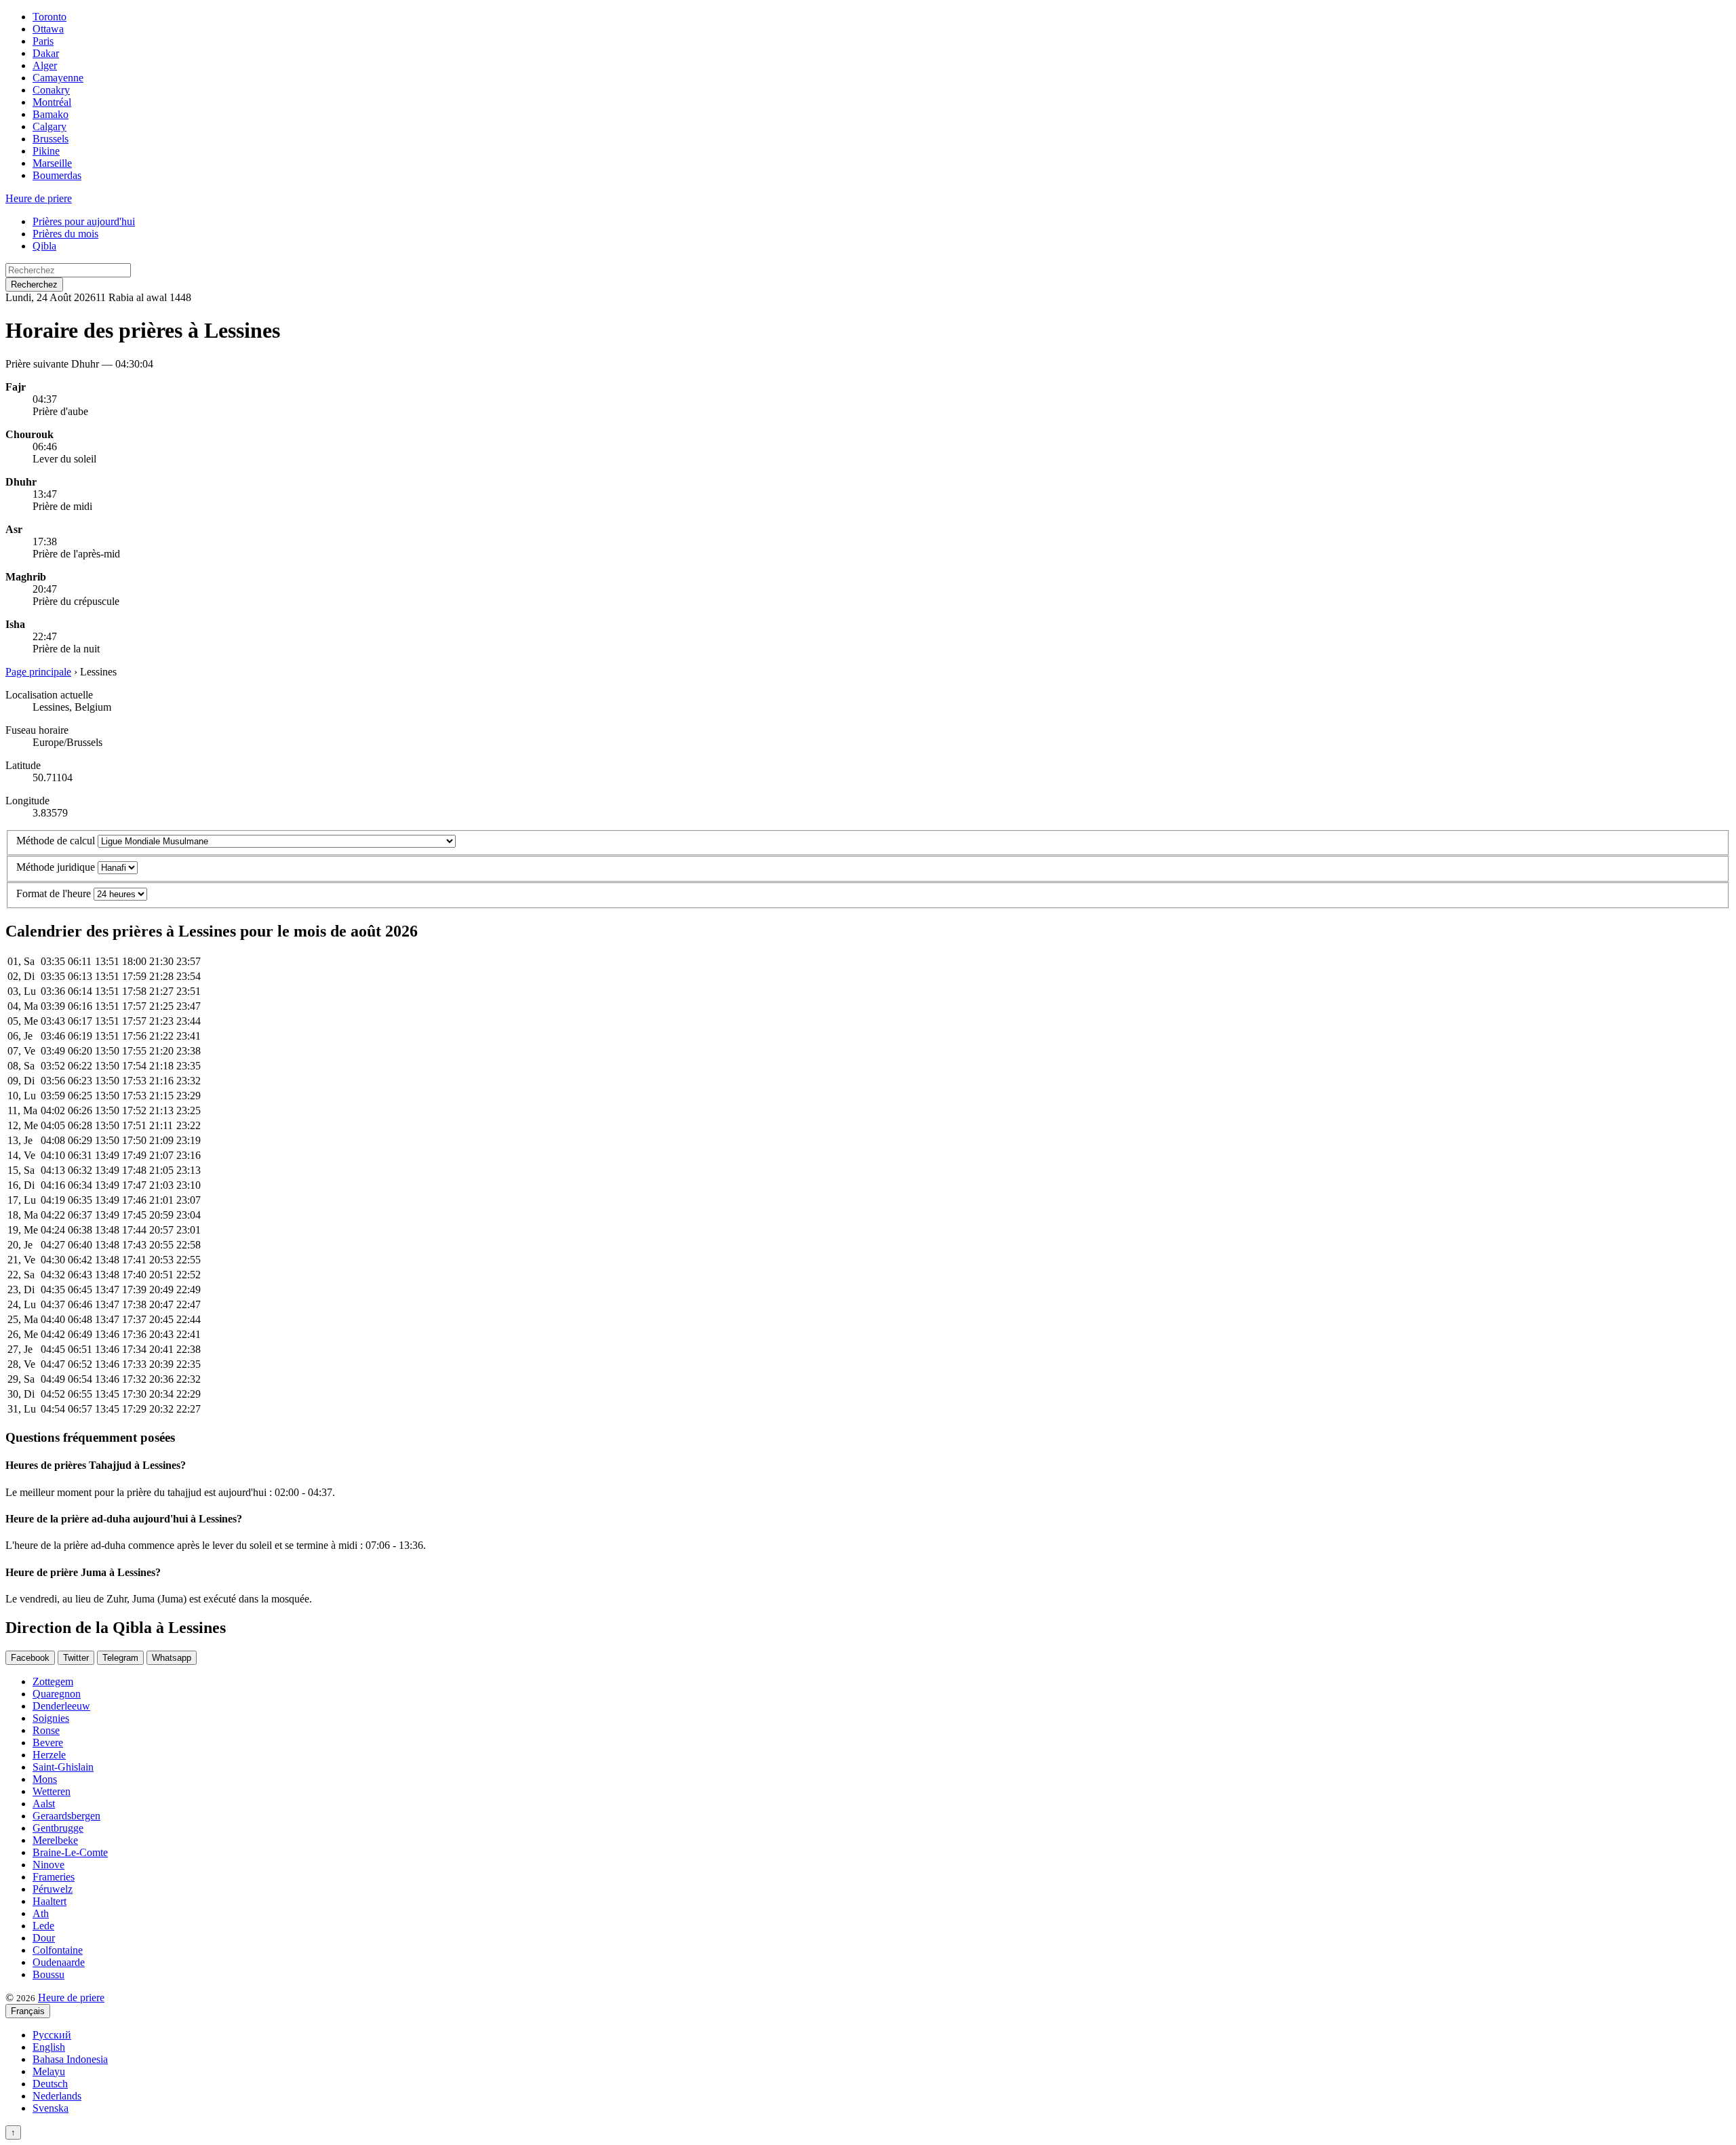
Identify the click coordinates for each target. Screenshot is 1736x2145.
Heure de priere (39, 198)
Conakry (51, 90)
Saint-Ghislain (63, 1767)
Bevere (48, 1743)
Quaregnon (57, 1694)
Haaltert (50, 1901)
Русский (52, 2035)
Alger (45, 65)
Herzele (49, 1755)
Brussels (51, 139)
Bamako (51, 114)
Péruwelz (53, 1889)
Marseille (52, 163)
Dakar (46, 53)
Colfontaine (58, 1950)
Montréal (52, 102)
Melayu (49, 2071)
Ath (41, 1913)
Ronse (46, 1730)
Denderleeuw (61, 1706)
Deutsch (50, 2084)
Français (28, 2011)
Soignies (51, 1718)
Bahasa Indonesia (70, 2059)
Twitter (76, 1658)
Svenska (51, 2108)
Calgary (50, 126)
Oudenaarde (59, 1962)
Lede (43, 1926)
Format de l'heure (54, 893)
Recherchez (34, 284)
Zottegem (53, 1681)
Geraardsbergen (66, 1816)
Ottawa (48, 29)
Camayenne (58, 78)
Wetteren (52, 1791)
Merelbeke (55, 1840)
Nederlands (57, 2096)
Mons (45, 1779)
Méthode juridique (56, 867)
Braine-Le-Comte (70, 1852)
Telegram (120, 1658)
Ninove (48, 1865)
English (49, 2047)
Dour (44, 1938)
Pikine (46, 151)
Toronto (50, 17)
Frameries (54, 1877)
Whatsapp (172, 1658)
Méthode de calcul (56, 841)
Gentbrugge (58, 1828)
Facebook (30, 1658)
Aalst (44, 1804)
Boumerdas (57, 175)
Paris (43, 41)
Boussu (48, 1974)
